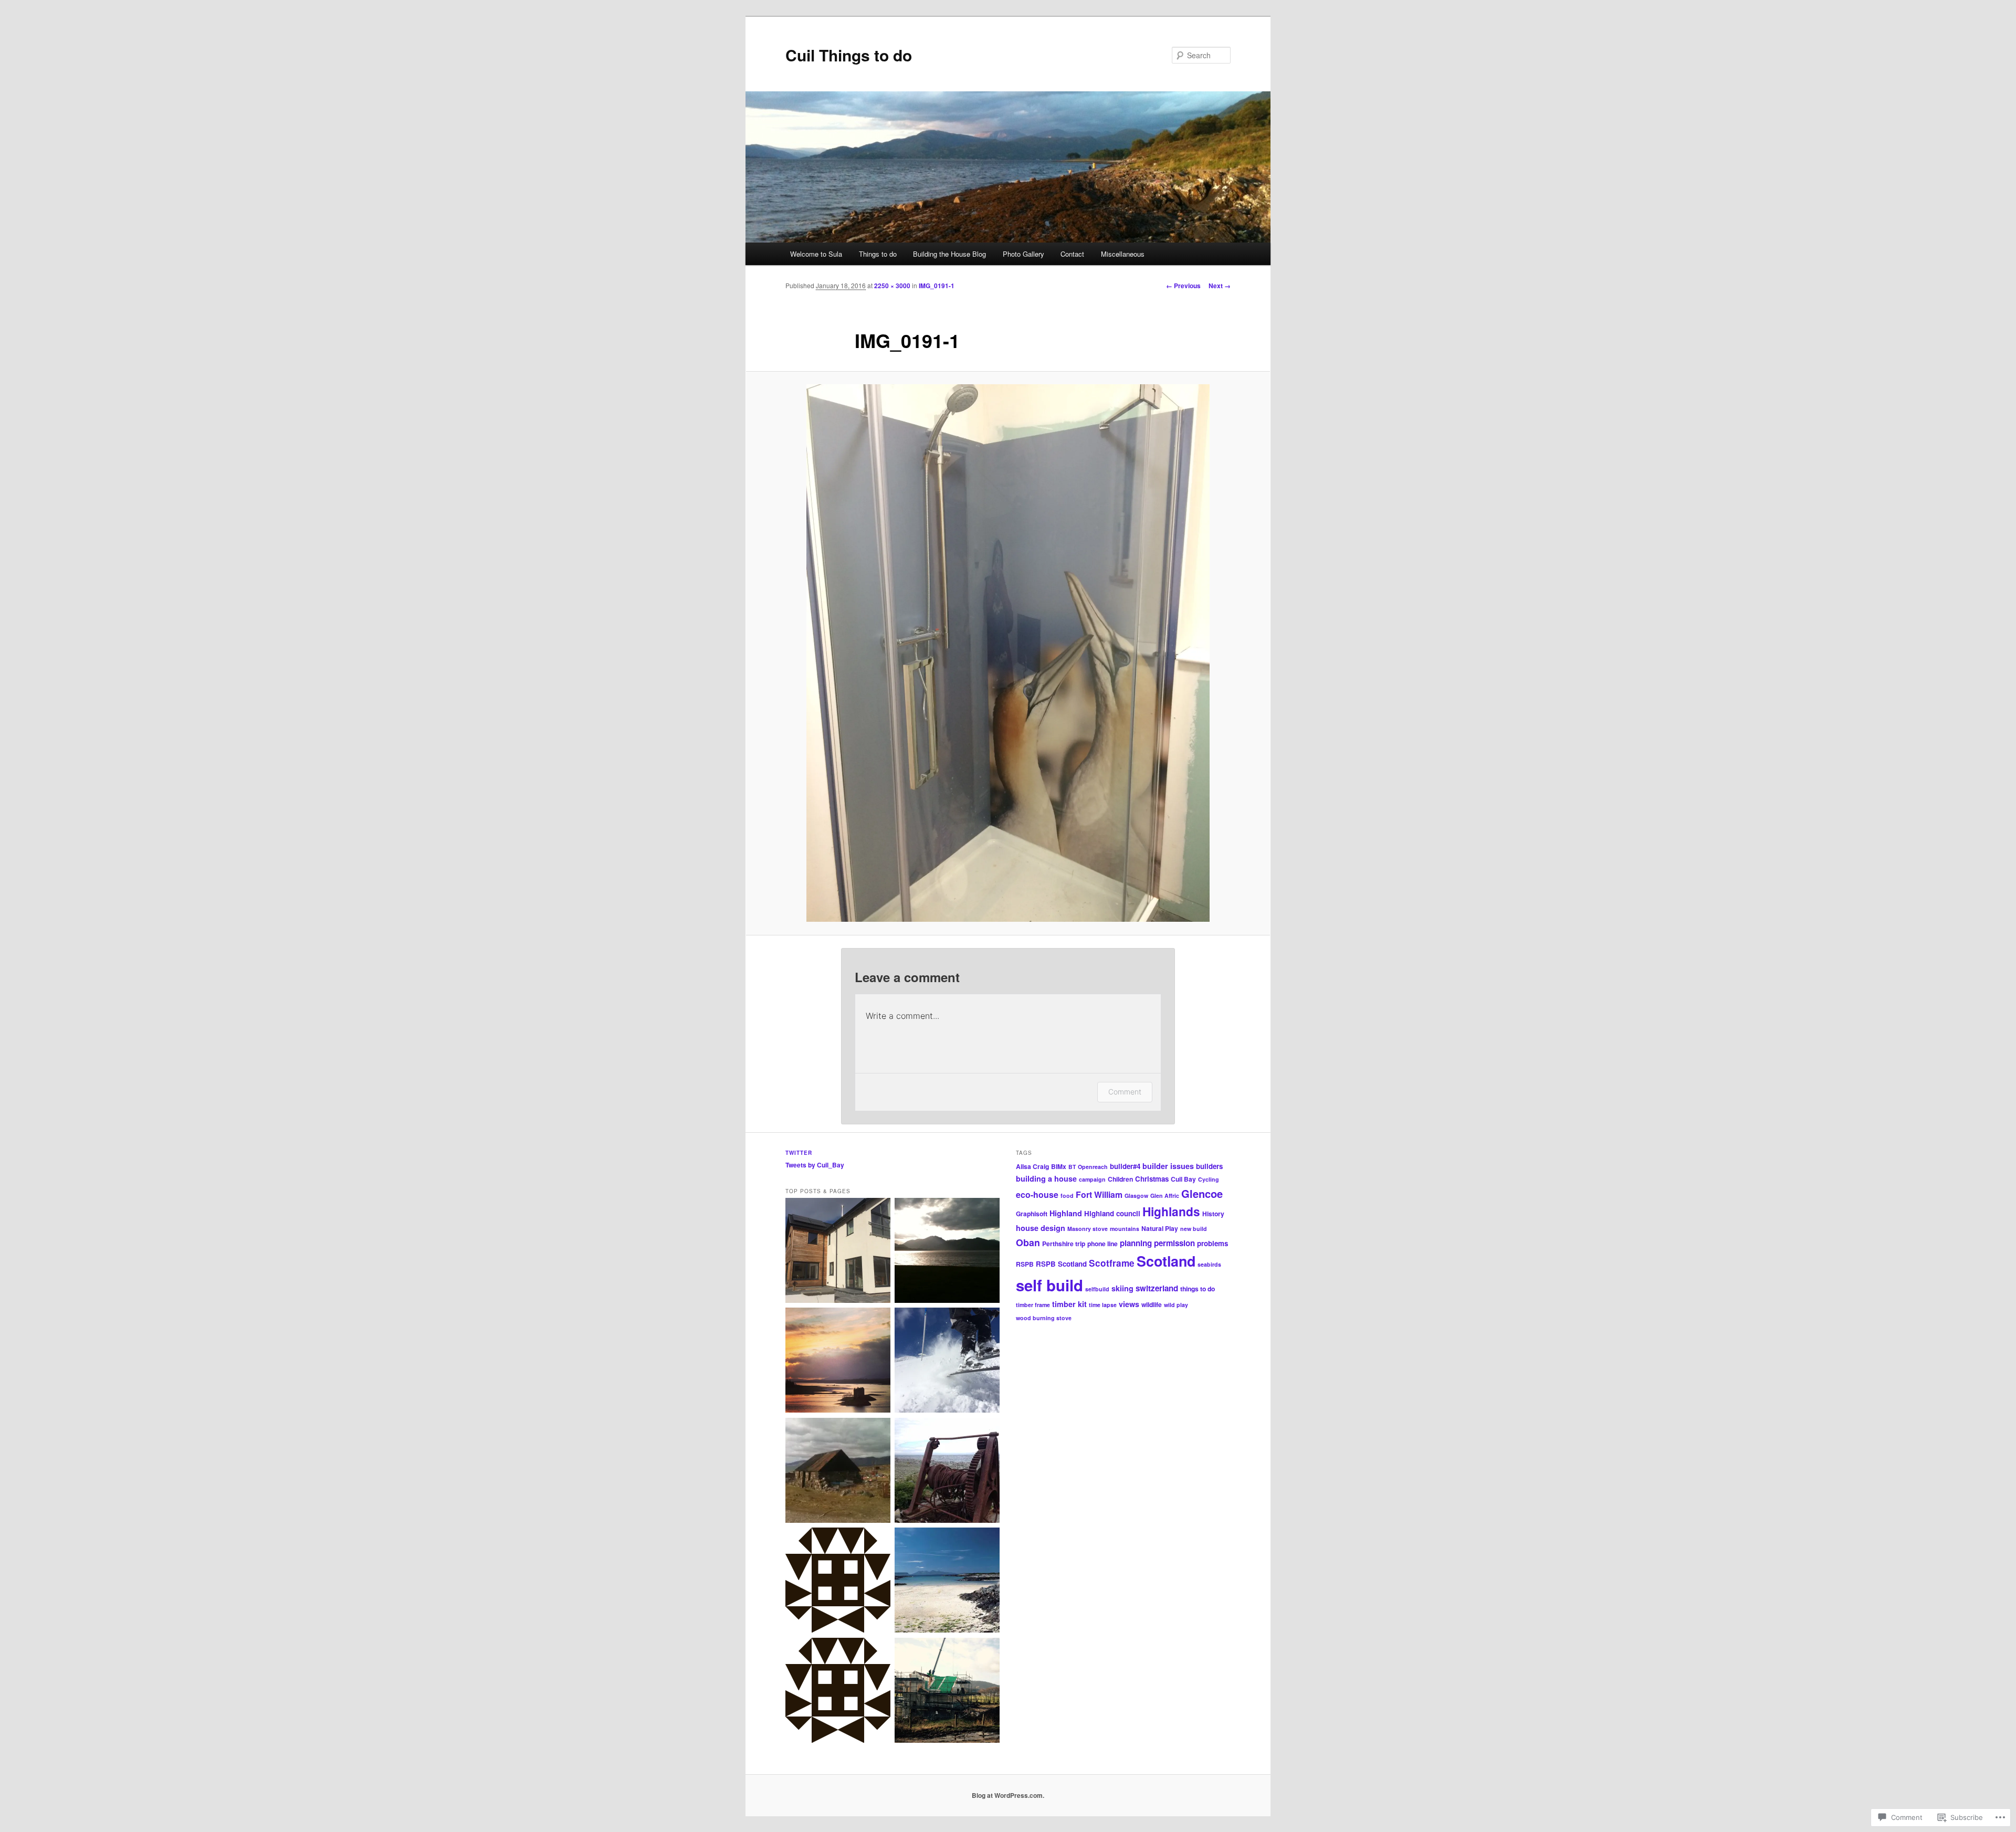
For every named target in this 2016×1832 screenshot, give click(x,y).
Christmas (1152, 1179)
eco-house (1037, 1194)
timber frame (1033, 1305)
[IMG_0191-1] (1008, 653)
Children (1120, 1179)
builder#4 (1125, 1166)
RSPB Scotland (1061, 1264)
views (1129, 1304)
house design (1041, 1228)
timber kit (1069, 1304)
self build (1049, 1285)
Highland (1066, 1213)
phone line (1102, 1244)
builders (1209, 1166)
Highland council (1112, 1213)
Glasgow (1136, 1196)
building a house (1046, 1178)
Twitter (799, 1153)
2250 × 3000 (892, 286)
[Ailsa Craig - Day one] (947, 1472)
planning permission (1157, 1243)
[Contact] (838, 1582)
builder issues (1168, 1166)
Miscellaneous (1123, 254)
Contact (1072, 254)
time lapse (1103, 1305)
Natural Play (1160, 1228)
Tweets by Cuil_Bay (815, 1165)
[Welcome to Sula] (838, 1252)
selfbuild (1097, 1289)
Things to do (878, 254)
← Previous (1183, 286)
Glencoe (1202, 1193)
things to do (1198, 1289)
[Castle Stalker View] (838, 1362)
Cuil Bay (1183, 1179)
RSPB (1025, 1264)
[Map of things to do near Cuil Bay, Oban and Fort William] (947, 1252)
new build (1194, 1229)
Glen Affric (1165, 1196)
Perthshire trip (1064, 1244)
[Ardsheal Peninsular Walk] (838, 1472)
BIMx (1059, 1166)
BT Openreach (1088, 1167)
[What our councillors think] (838, 1692)
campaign (1092, 1179)
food (1067, 1196)
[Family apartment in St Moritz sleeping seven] (947, 1362)
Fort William (1099, 1194)
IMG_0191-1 (937, 286)
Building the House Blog (949, 254)
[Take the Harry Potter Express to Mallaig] (947, 1582)
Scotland (1166, 1261)
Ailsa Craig (1032, 1166)
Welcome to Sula (815, 254)
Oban (1028, 1242)
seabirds (1209, 1264)
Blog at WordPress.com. (1008, 1795)
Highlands (1171, 1211)
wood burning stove (1044, 1318)
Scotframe (1112, 1263)
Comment (1125, 1092)
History (1213, 1214)
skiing (1122, 1288)
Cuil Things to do (849, 55)
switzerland (1157, 1288)
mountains (1125, 1229)
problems (1212, 1243)
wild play (1176, 1305)
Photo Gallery (1023, 254)
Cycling (1209, 1179)
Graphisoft (1032, 1214)
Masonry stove (1088, 1229)
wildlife (1152, 1304)
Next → (1220, 286)
